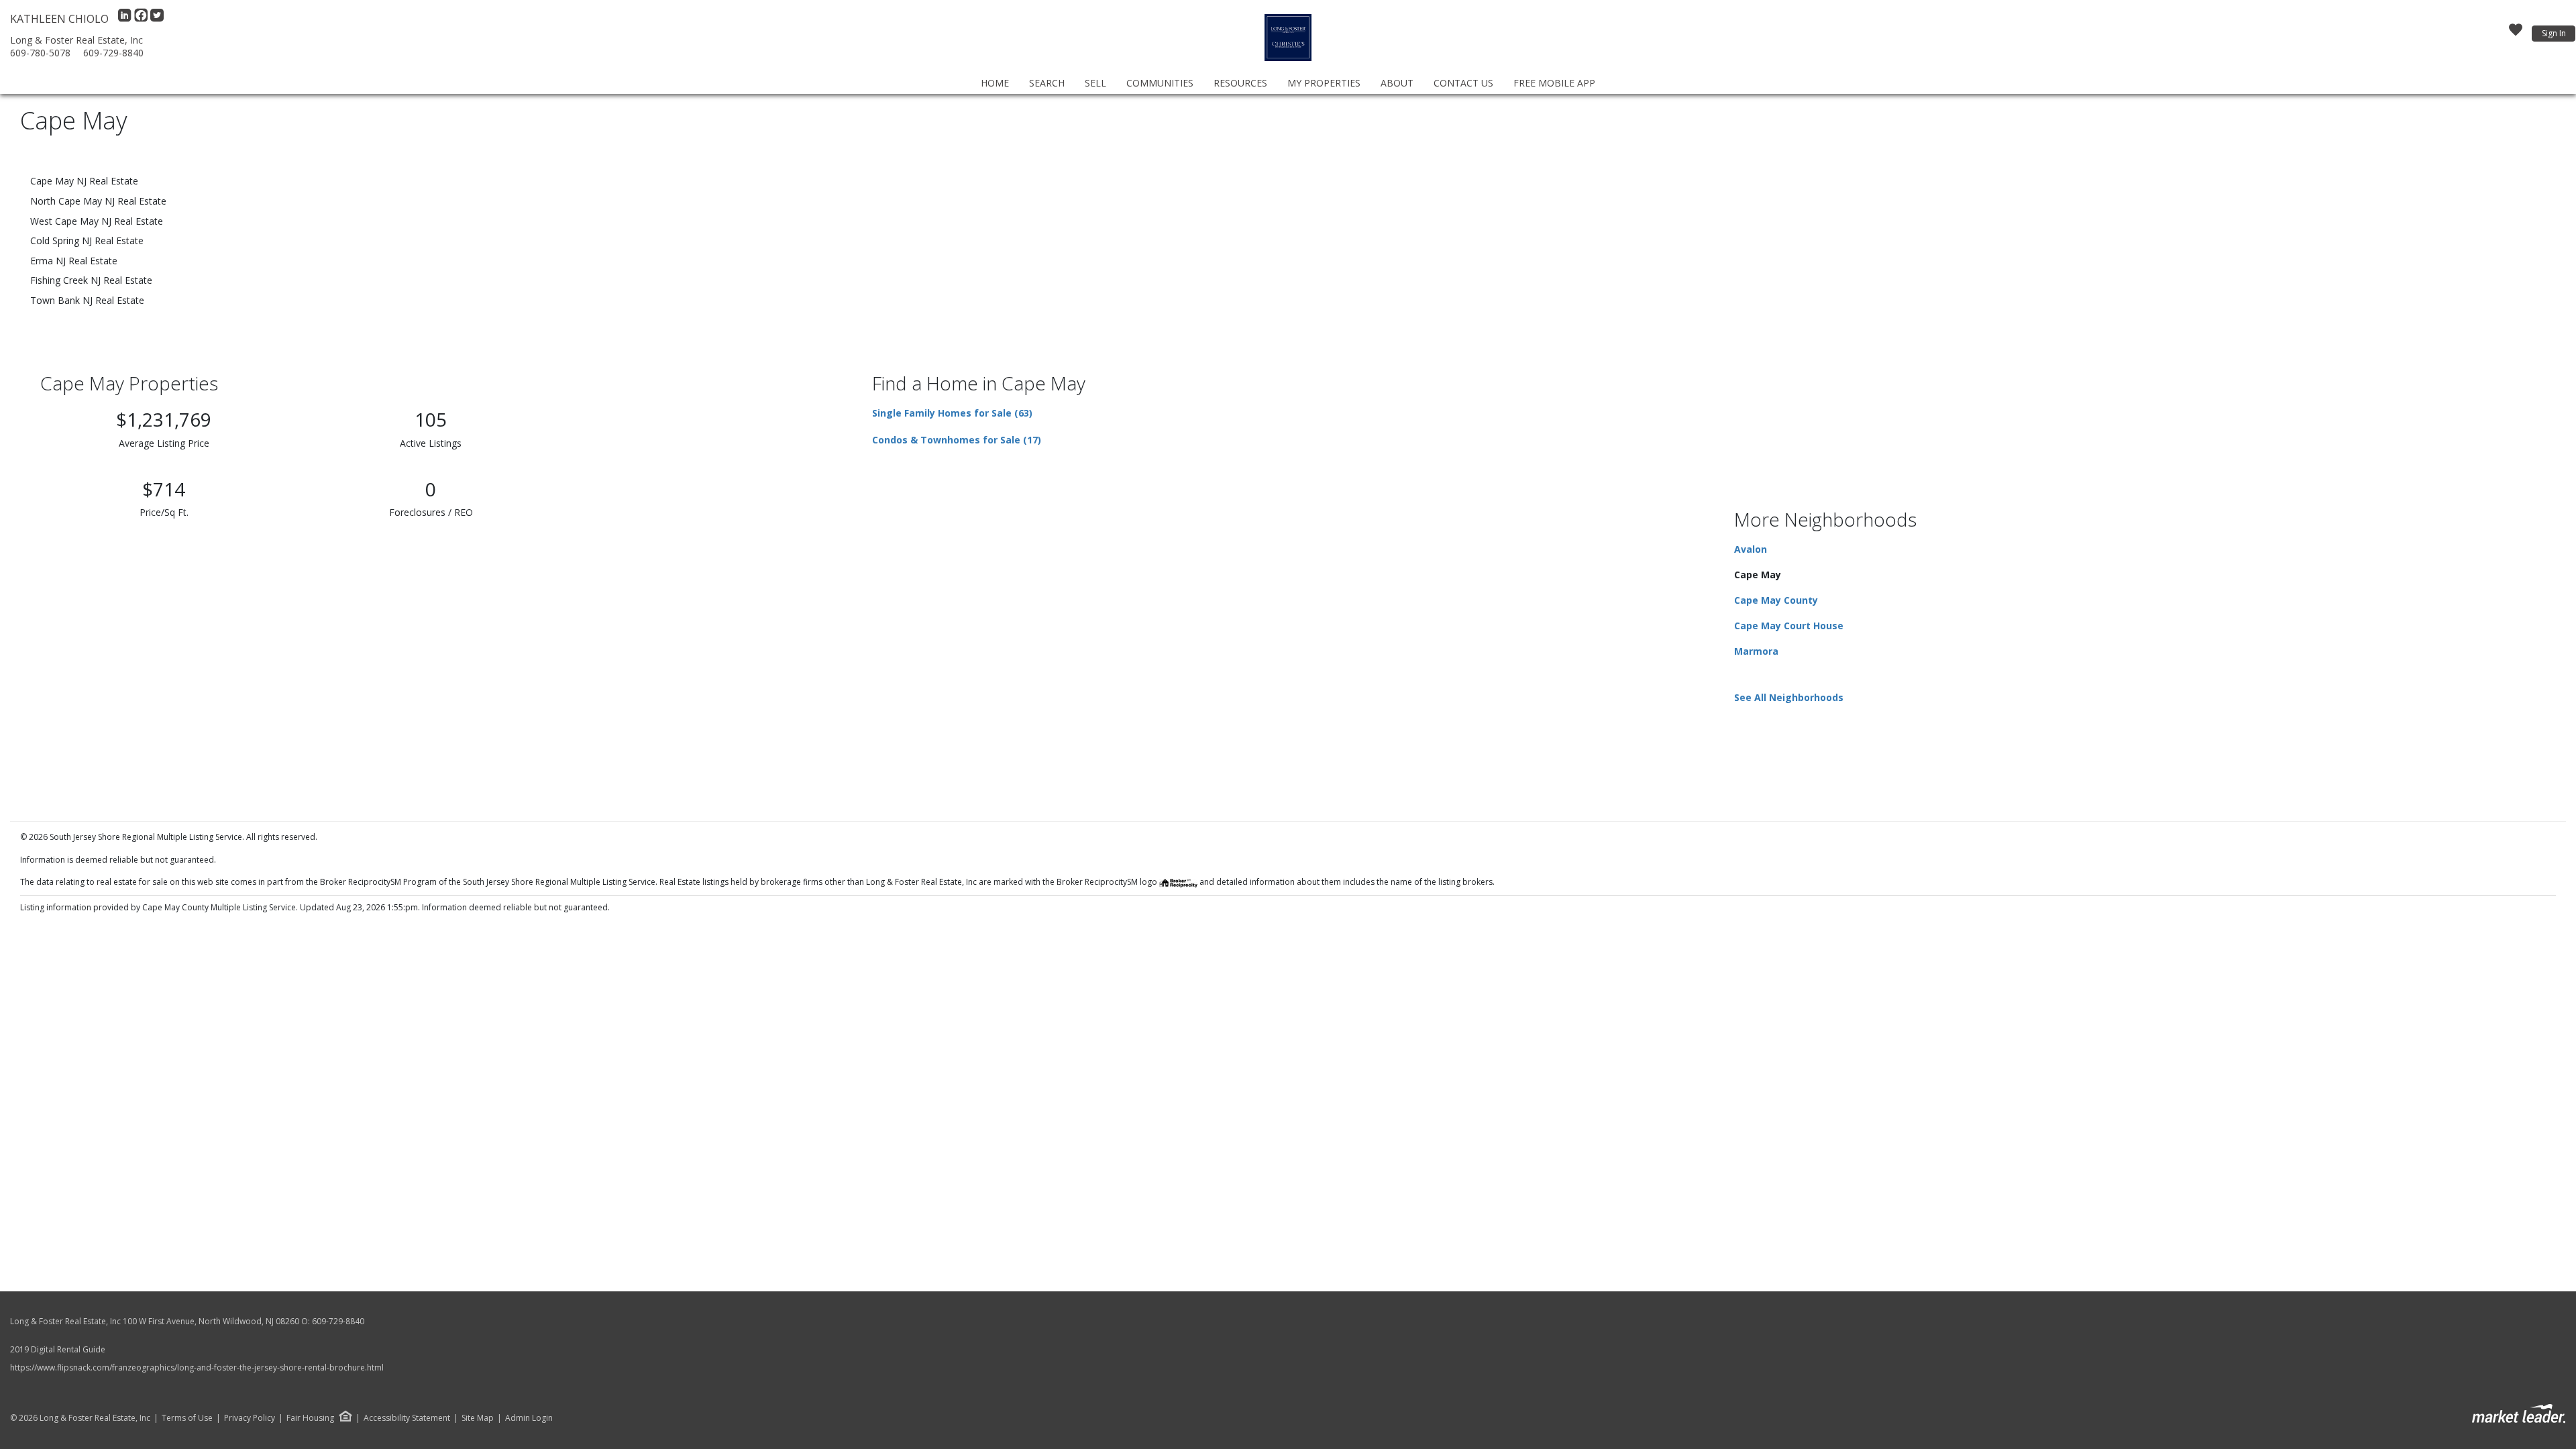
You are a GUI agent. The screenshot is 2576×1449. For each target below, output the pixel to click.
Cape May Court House (1789, 626)
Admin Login (529, 1418)
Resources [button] (1240, 83)
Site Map (478, 1418)
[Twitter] (157, 19)
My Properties (1324, 83)
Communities (1160, 83)
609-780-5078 (40, 53)
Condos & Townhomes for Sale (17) (957, 440)
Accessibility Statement (407, 1418)
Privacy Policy (250, 1418)
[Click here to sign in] (2516, 34)
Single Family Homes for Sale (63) (952, 413)
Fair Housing (310, 1418)
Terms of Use (187, 1418)
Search (1047, 83)
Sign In (2554, 33)
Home (995, 83)
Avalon (1751, 549)
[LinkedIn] (126, 19)
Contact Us (1463, 83)
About (1397, 83)
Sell (1095, 83)
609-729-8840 (113, 53)
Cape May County (1776, 600)
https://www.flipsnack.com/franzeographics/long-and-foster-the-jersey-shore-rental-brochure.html (197, 1367)
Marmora (1756, 651)
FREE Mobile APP (1554, 83)
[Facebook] (142, 19)
